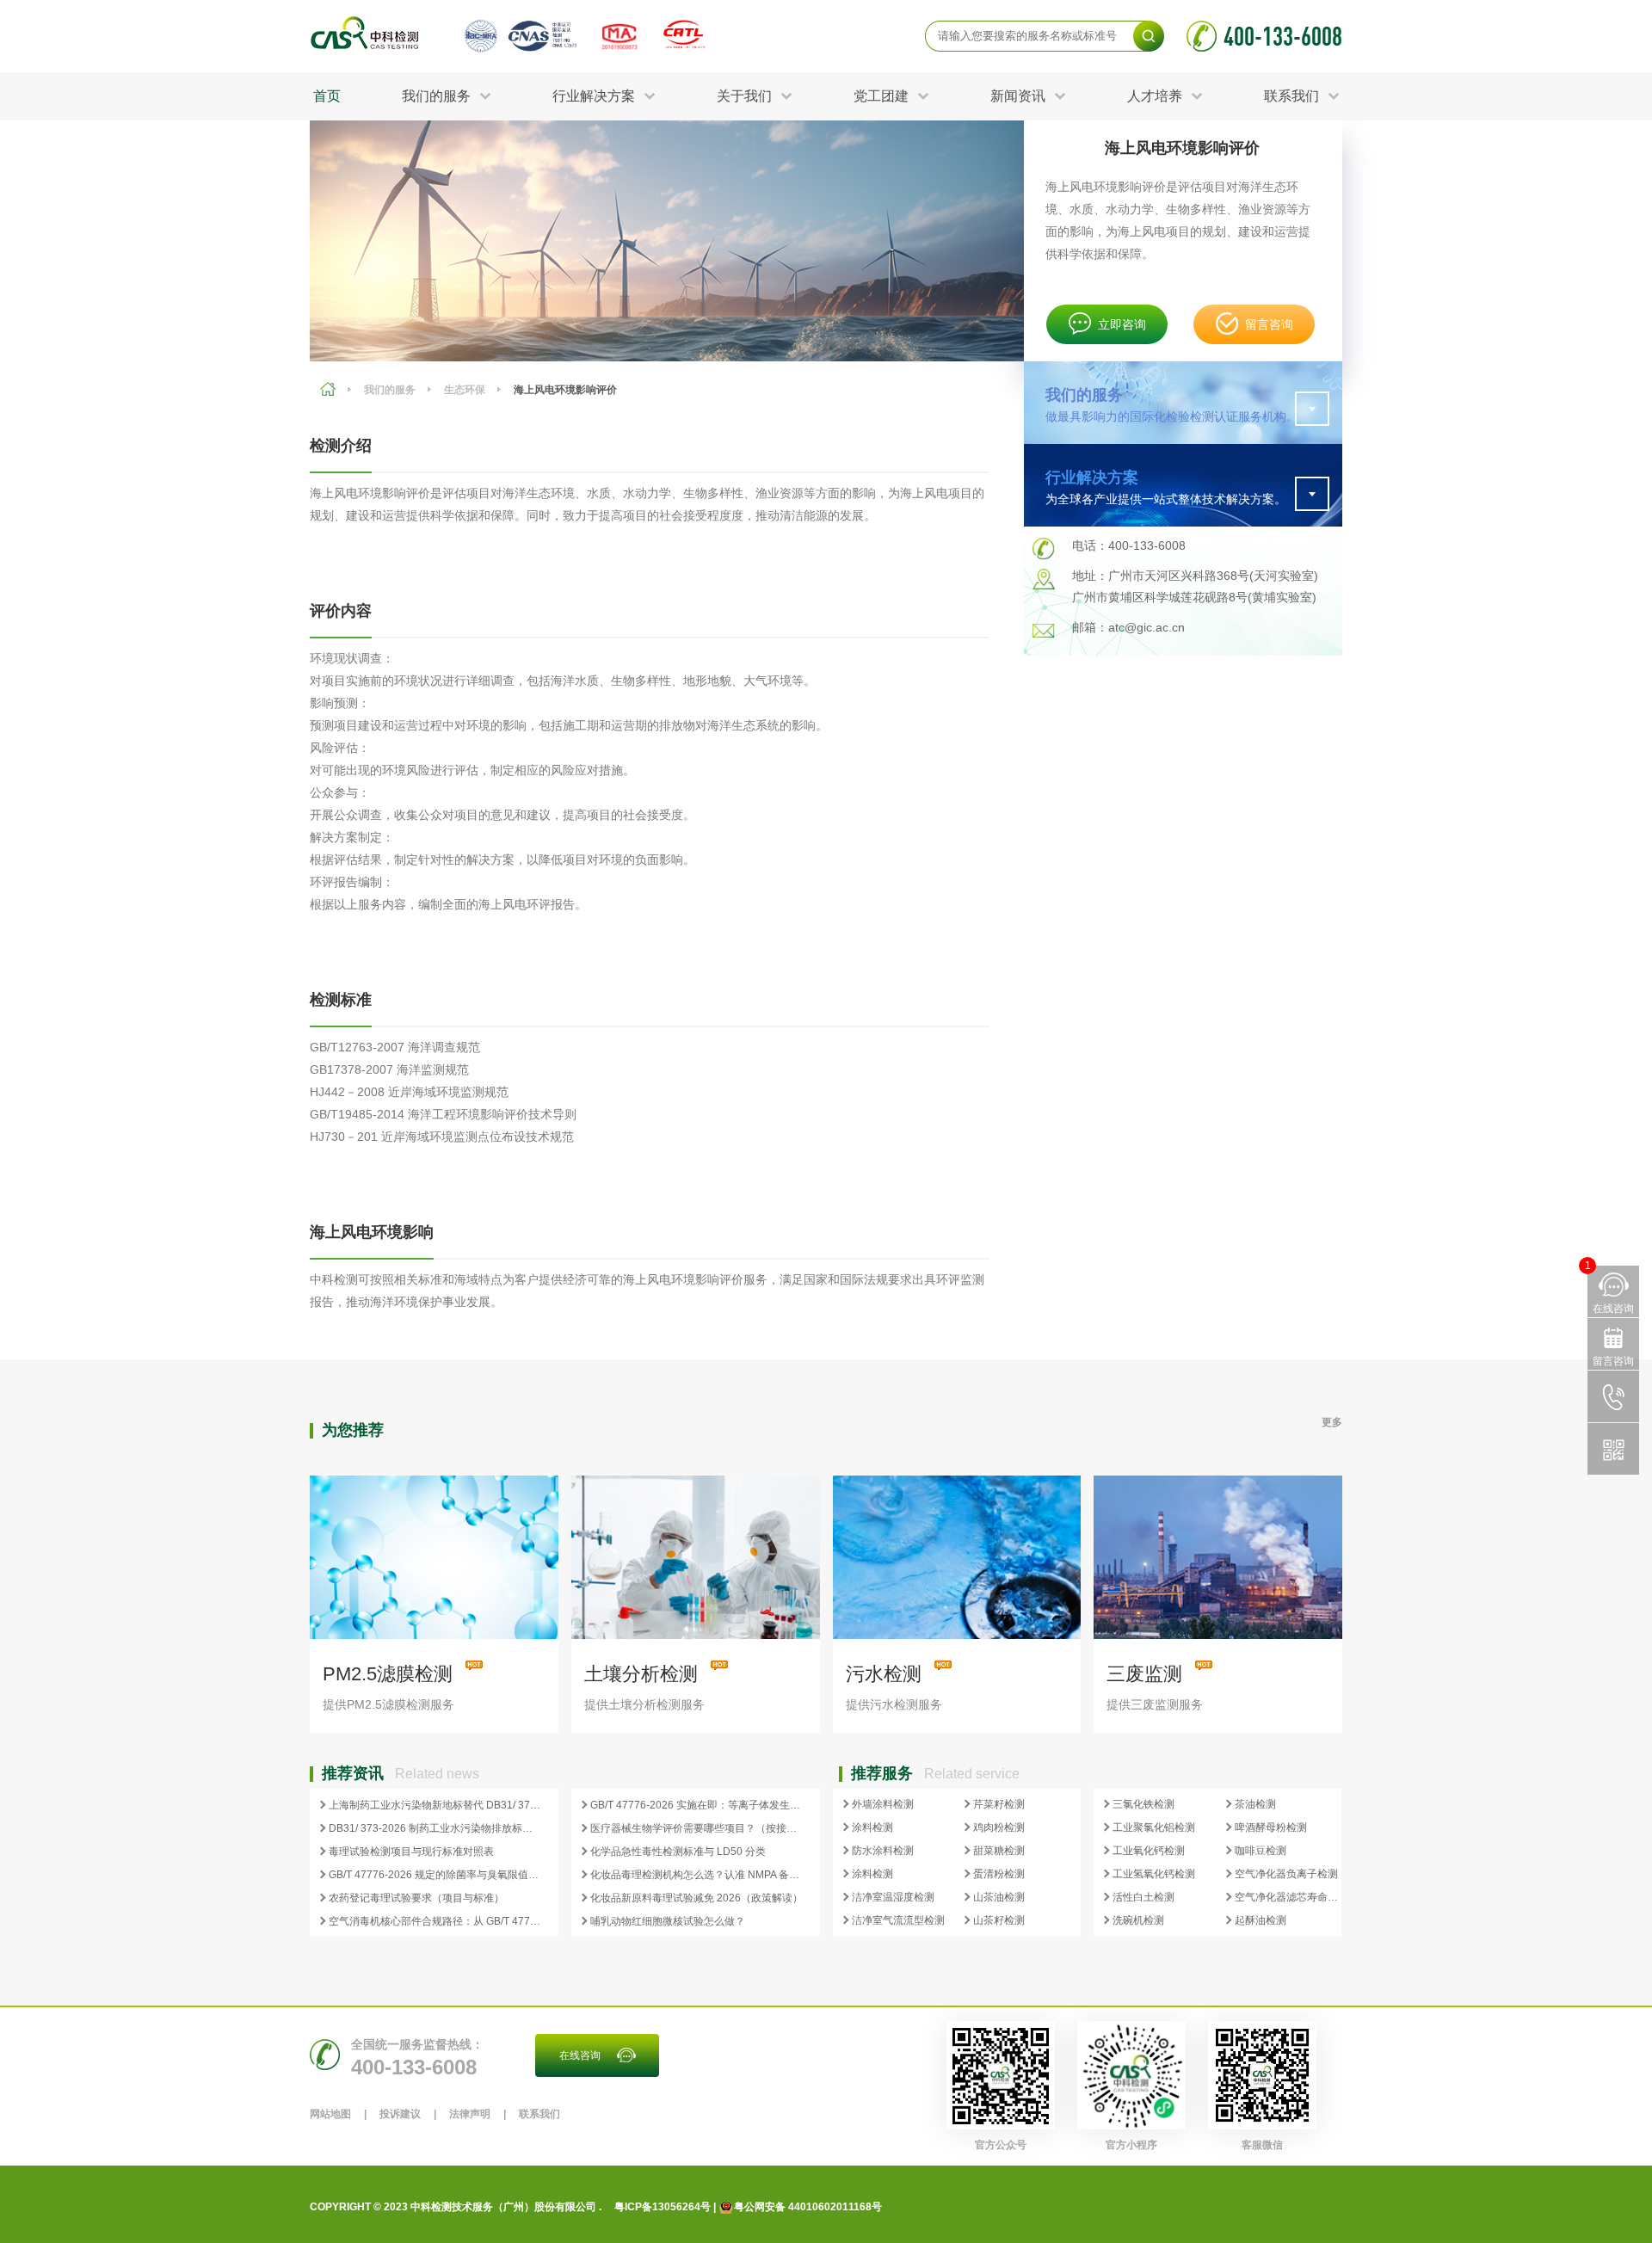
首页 (327, 96)
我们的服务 (390, 390)
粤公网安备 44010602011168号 (808, 2207)
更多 (1332, 1422)
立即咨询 (1122, 324)
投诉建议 (400, 2114)
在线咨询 (580, 2055)
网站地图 (330, 2114)
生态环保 (465, 390)
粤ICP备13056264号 (663, 2207)
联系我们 (539, 2114)
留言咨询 (1269, 324)
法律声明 (470, 2114)
